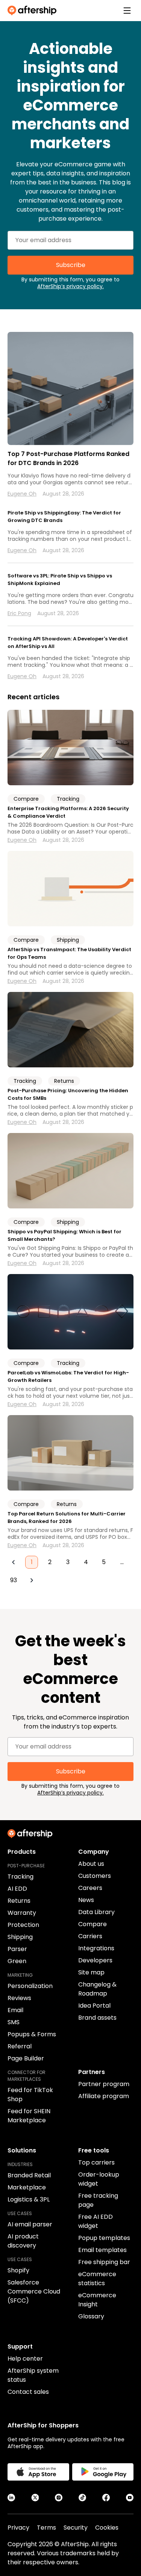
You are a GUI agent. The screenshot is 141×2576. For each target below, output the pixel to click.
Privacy (18, 2528)
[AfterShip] (34, 11)
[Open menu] (127, 11)
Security (76, 2528)
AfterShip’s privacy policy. (70, 286)
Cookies (107, 2528)
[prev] (14, 1562)
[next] (32, 1580)
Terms (46, 2528)
